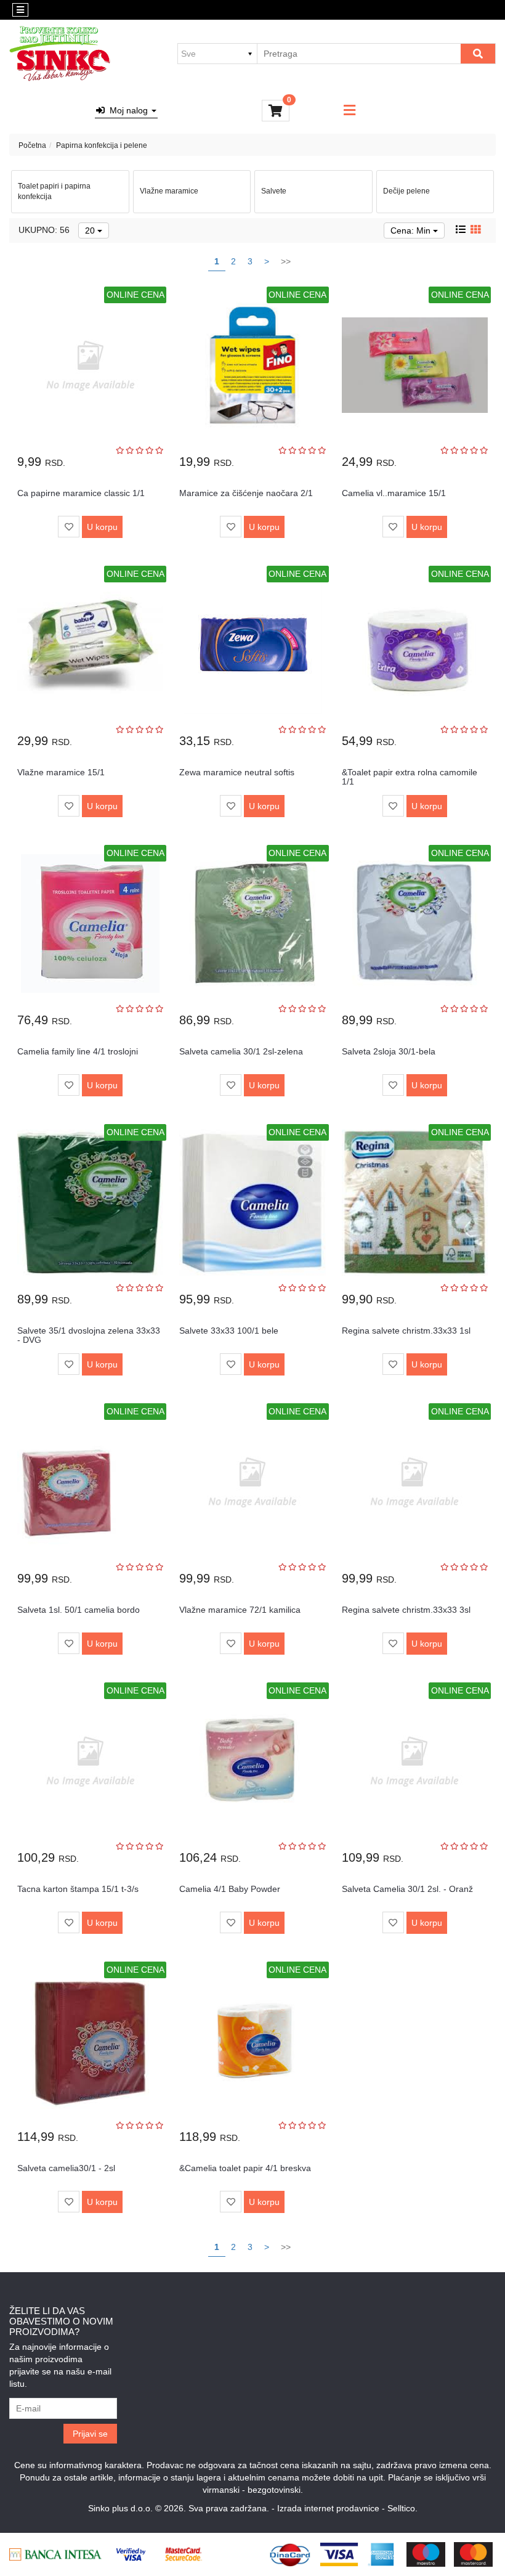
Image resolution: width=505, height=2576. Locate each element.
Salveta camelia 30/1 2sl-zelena (241, 1051)
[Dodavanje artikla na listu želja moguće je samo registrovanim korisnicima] (69, 527)
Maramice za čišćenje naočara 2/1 (246, 493)
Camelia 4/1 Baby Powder (230, 1889)
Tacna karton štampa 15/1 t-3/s (78, 1889)
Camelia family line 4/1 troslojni (78, 1051)
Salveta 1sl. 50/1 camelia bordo (79, 1610)
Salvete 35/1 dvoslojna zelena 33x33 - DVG (89, 1335)
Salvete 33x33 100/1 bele (229, 1331)
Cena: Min (412, 230)
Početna (32, 145)
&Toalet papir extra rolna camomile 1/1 (410, 777)
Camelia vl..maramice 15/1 (394, 493)
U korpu (102, 527)
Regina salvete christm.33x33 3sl (406, 1610)
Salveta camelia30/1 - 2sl (66, 2168)
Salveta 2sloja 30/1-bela (389, 1051)
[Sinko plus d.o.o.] (60, 54)
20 (91, 230)
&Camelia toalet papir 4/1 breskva (245, 2168)
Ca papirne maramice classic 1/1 (81, 493)
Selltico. (402, 2508)
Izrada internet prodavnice (328, 2508)
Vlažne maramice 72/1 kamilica (240, 1610)
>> (286, 261)
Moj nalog (127, 110)
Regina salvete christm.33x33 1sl (406, 1331)
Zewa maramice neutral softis (237, 772)
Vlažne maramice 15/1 (61, 772)
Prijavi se (90, 2434)
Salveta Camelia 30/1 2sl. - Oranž (407, 1889)
